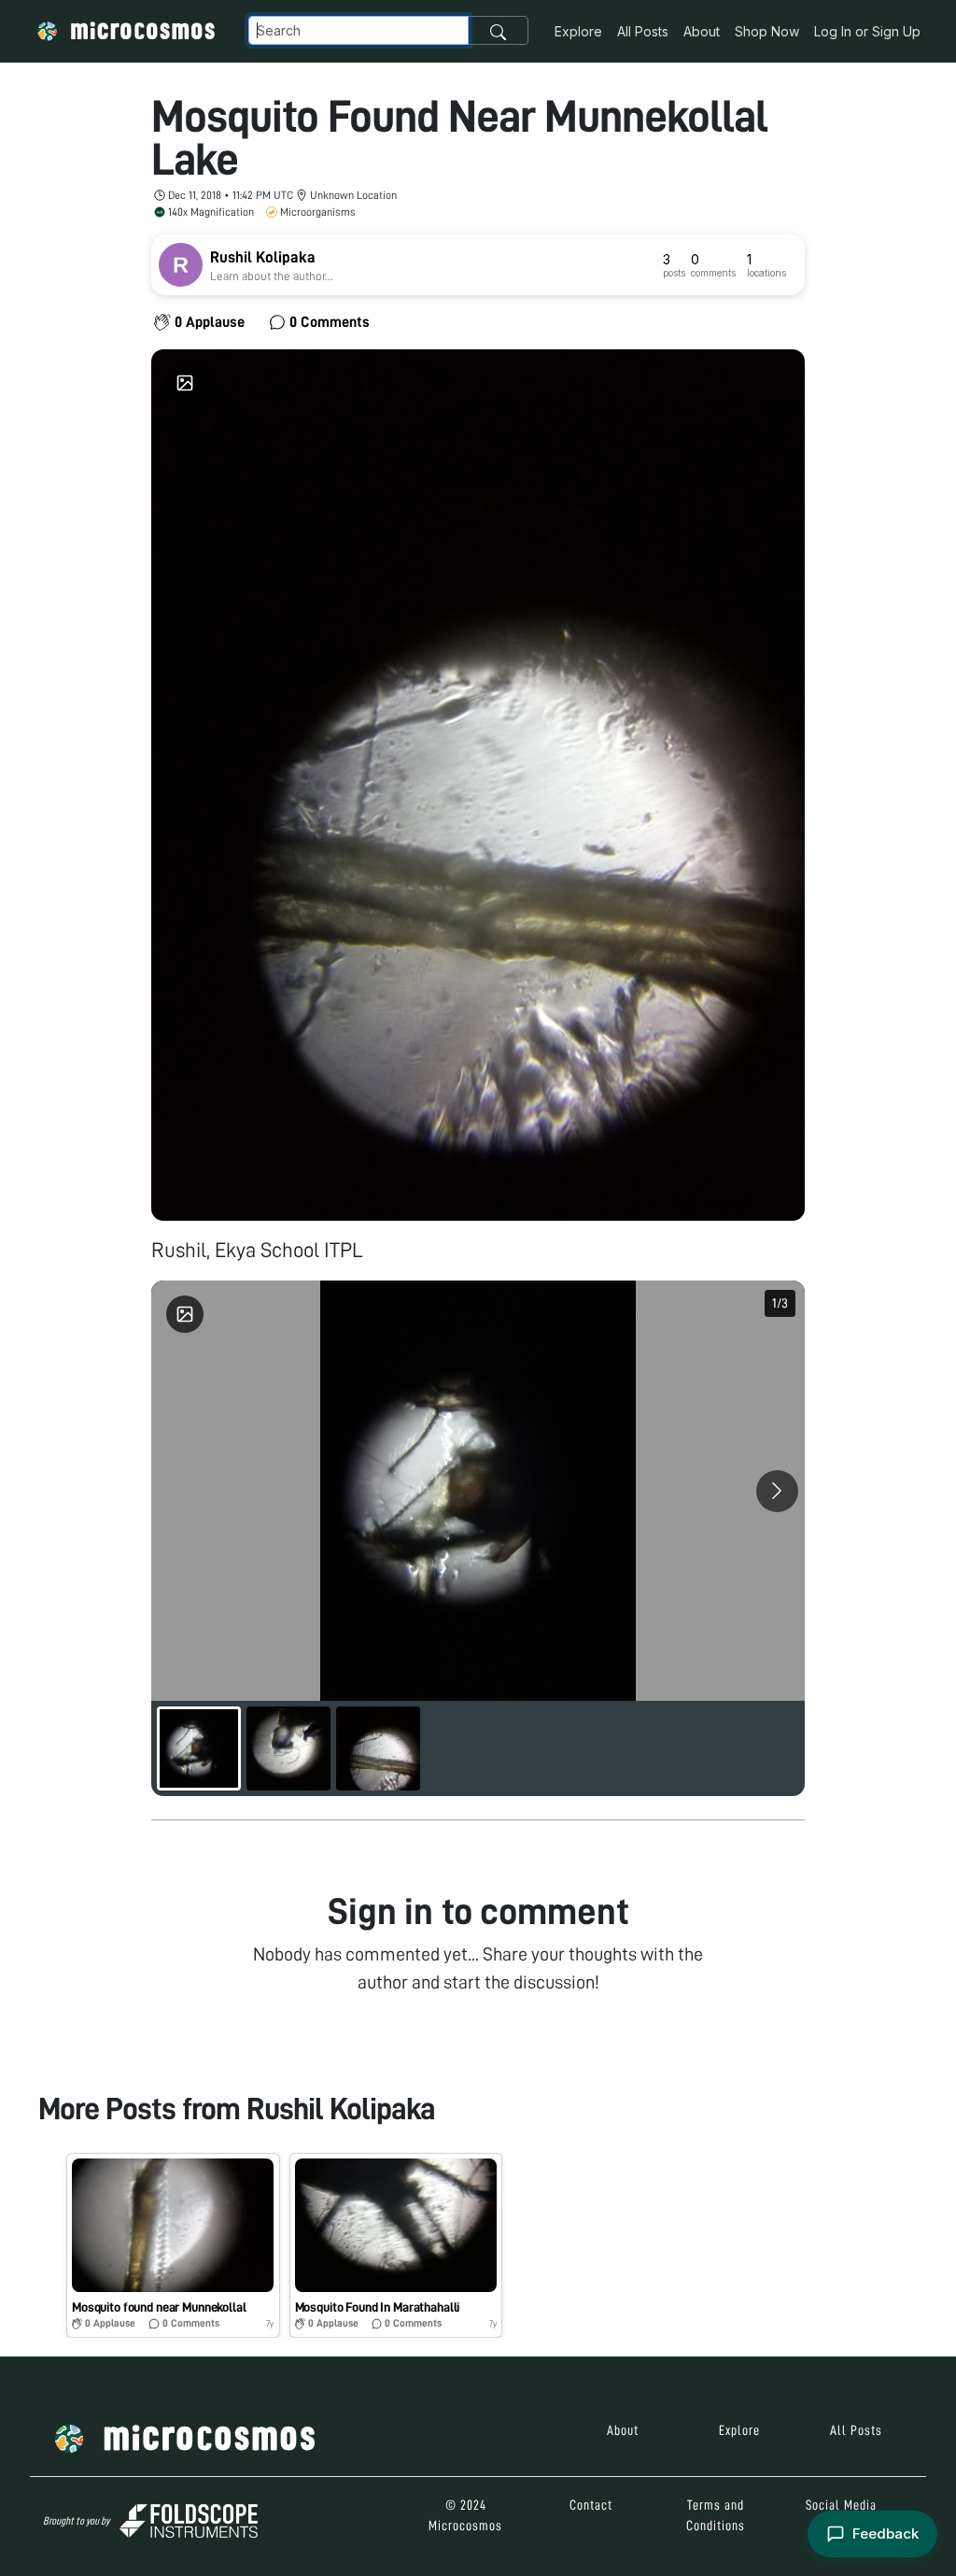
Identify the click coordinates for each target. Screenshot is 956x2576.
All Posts (643, 31)
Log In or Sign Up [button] (867, 31)
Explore (578, 31)
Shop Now (767, 31)
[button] (173, 2245)
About (702, 31)
